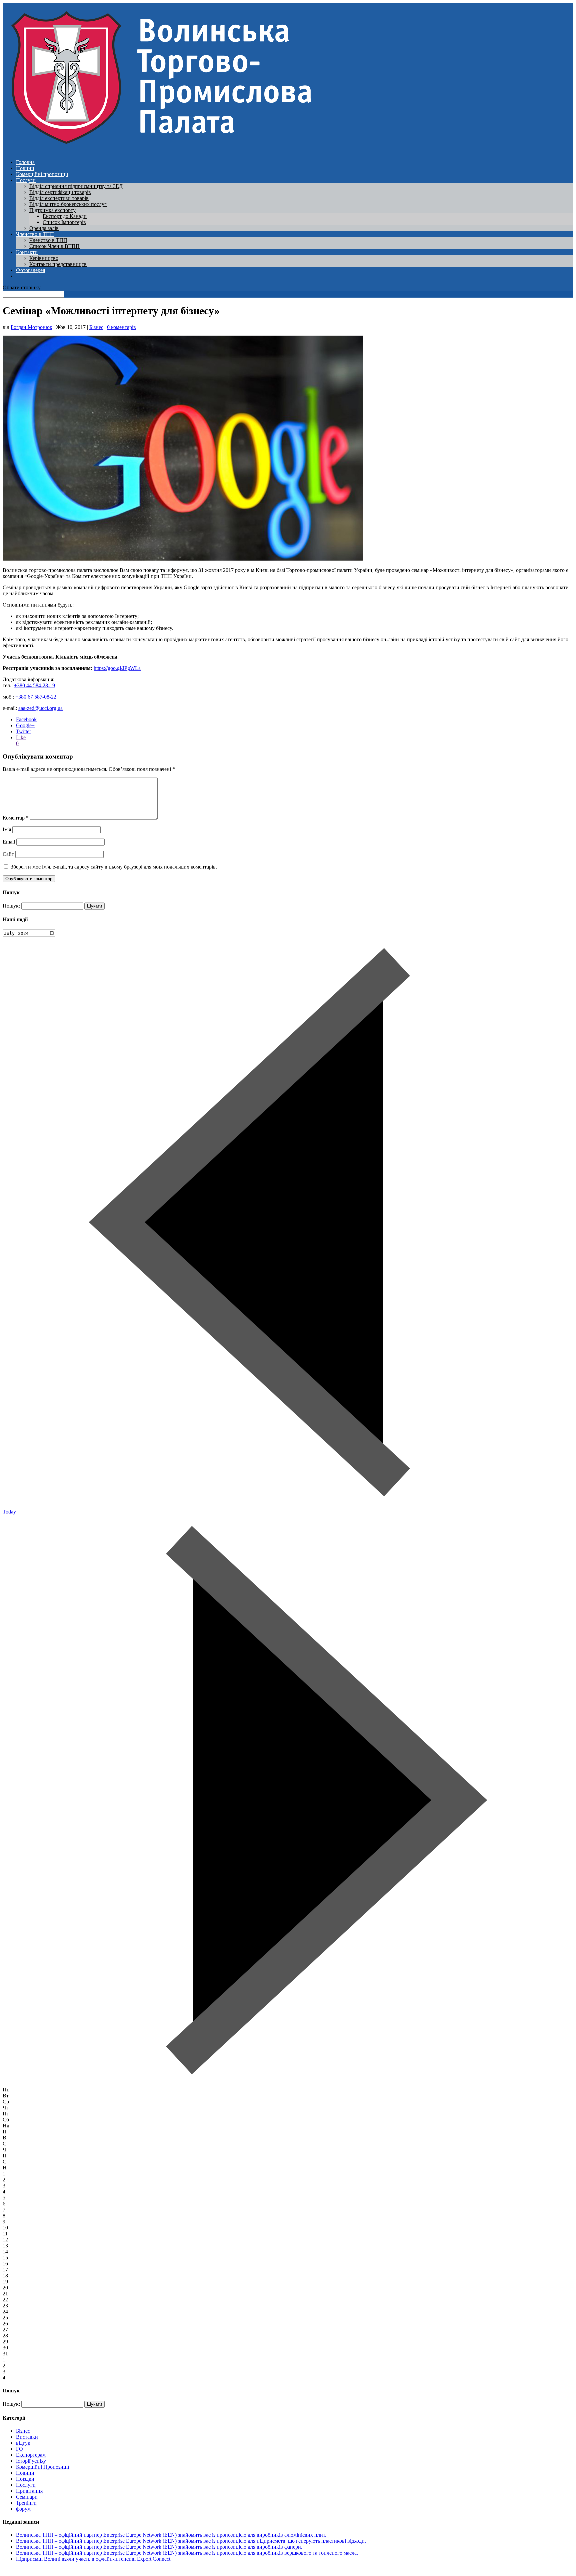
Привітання (29, 2491)
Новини (25, 168)
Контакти (27, 252)
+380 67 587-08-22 (36, 697)
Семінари (27, 2497)
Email (9, 842)
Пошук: (11, 906)
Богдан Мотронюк (31, 327)
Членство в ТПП (35, 234)
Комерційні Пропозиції (42, 2467)
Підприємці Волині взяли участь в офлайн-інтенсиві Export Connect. (94, 2559)
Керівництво (44, 258)
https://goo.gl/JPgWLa (117, 668)
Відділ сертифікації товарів (60, 192)
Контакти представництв (58, 264)
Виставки (27, 2437)
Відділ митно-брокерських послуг (68, 204)
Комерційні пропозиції (42, 174)
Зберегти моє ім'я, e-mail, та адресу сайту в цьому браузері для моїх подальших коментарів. (114, 867)
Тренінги (26, 2503)
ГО (19, 2449)
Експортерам (31, 2455)
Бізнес (96, 327)
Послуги (26, 180)
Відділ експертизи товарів (59, 198)
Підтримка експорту (52, 210)
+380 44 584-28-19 (34, 685)
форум (23, 2509)
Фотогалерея (30, 270)
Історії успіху (31, 2461)
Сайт (8, 854)
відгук (23, 2443)
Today (9, 1512)
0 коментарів (121, 327)
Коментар (16, 818)
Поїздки (25, 2479)
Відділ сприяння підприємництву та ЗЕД (76, 186)
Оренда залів (44, 228)
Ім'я (7, 829)
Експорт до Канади (65, 216)
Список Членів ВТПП (54, 246)
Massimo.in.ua (58, 2570)
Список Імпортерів (64, 222)
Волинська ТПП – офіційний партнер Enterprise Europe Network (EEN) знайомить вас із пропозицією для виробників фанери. (159, 2547)
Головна (25, 162)
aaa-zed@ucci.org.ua (40, 708)
